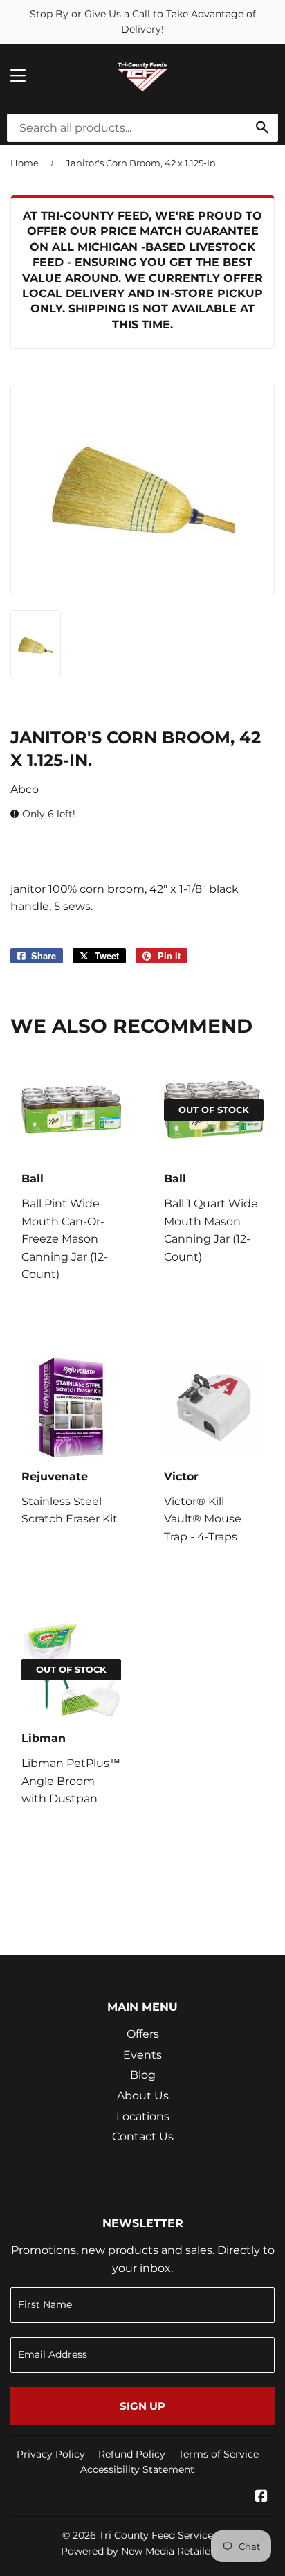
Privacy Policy (51, 2454)
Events (142, 2055)
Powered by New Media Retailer (138, 2551)
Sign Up (142, 2406)
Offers (143, 2034)
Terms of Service (219, 2454)
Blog (143, 2075)
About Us (143, 2096)
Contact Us (143, 2137)
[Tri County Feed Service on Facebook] (261, 2497)
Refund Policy (132, 2454)
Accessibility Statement (137, 2469)
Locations (143, 2116)
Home (25, 163)
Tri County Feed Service (156, 2535)
